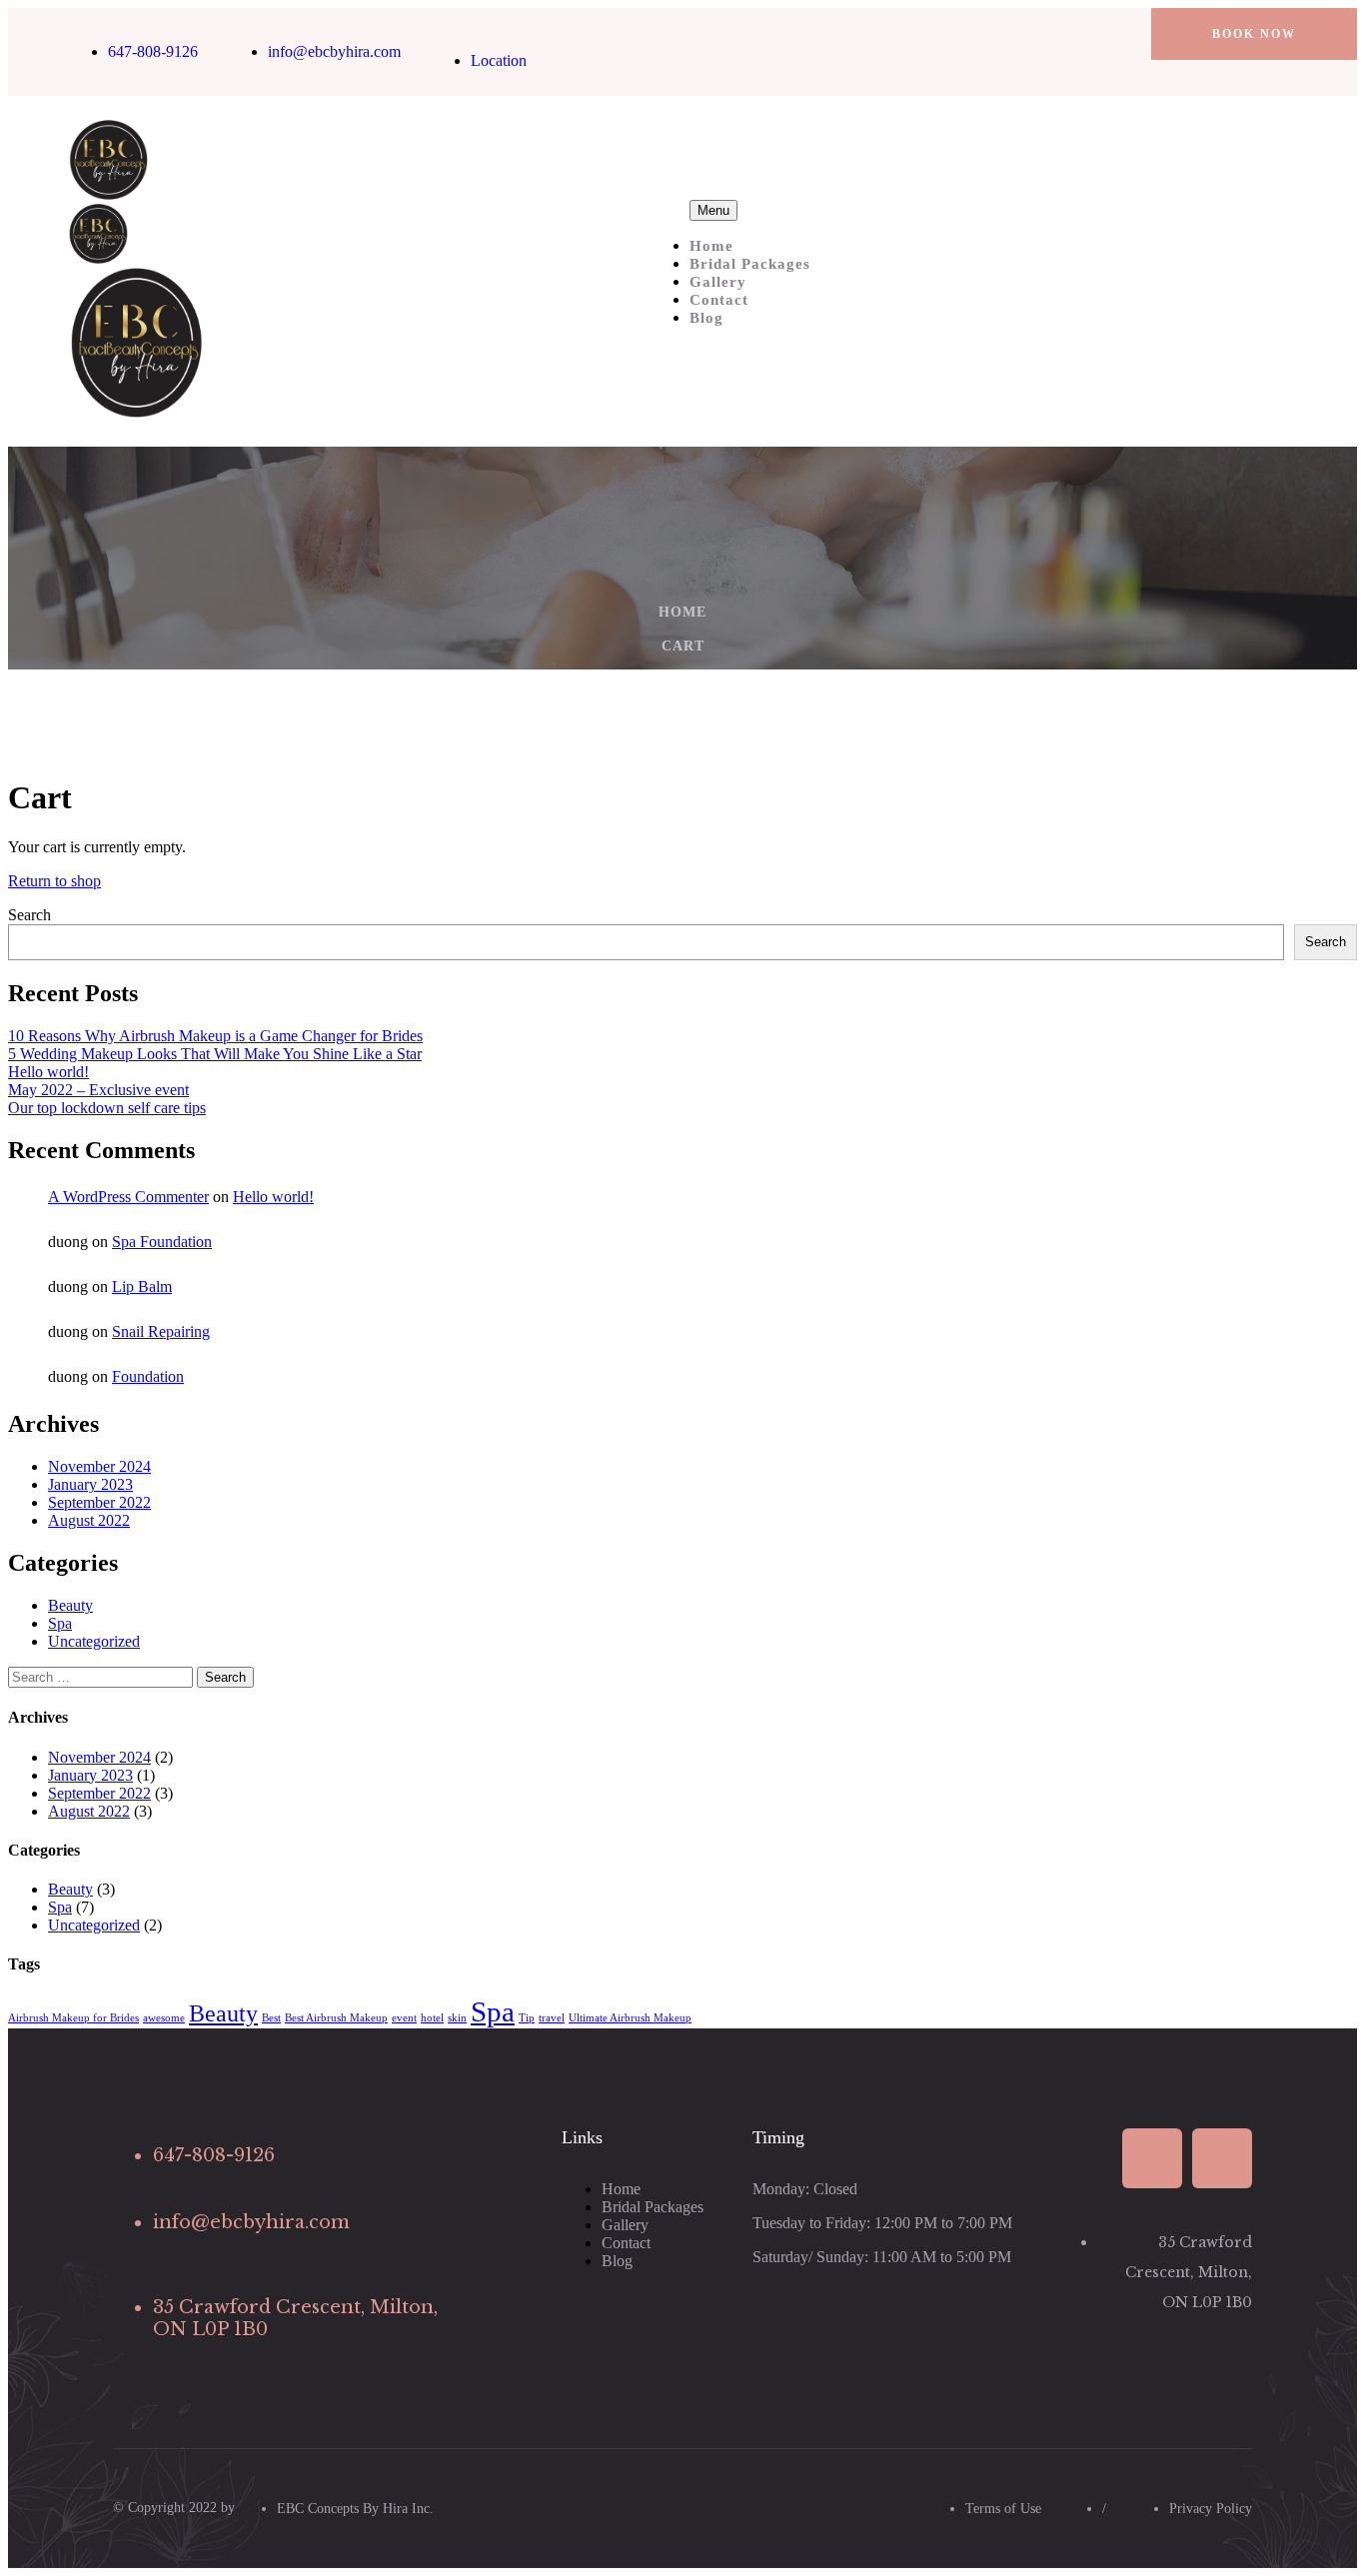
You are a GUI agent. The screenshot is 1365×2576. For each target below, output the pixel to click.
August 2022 (89, 1520)
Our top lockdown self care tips (107, 1108)
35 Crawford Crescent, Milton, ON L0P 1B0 (1189, 2272)
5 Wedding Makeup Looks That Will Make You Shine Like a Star (215, 1054)
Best (271, 2018)
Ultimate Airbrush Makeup (630, 2018)
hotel (432, 2018)
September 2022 (99, 1502)
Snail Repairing (161, 1331)
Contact (719, 300)
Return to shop (54, 881)
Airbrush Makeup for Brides (73, 2018)
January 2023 (90, 1484)
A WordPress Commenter (128, 1197)
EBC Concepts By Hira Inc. (355, 2509)
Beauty (70, 1605)
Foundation (148, 1376)
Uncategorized (94, 1641)
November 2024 (99, 1466)
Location (499, 60)
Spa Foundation (162, 1242)
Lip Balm (142, 1287)
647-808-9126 (153, 51)
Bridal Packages (750, 264)
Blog (706, 318)
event (404, 2018)
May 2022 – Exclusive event (98, 1090)
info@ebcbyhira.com (334, 51)
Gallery (718, 282)
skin (457, 2018)
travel (552, 2018)
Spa (60, 1623)
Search (29, 915)
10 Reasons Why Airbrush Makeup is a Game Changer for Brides (215, 1036)
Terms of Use (1003, 2509)
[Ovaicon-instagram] (1097, 34)
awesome (164, 2018)
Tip (527, 2018)
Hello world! (48, 1072)
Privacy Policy (1211, 2509)
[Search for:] (102, 1676)
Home (711, 246)
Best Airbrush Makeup (336, 2018)
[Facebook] (1064, 34)
